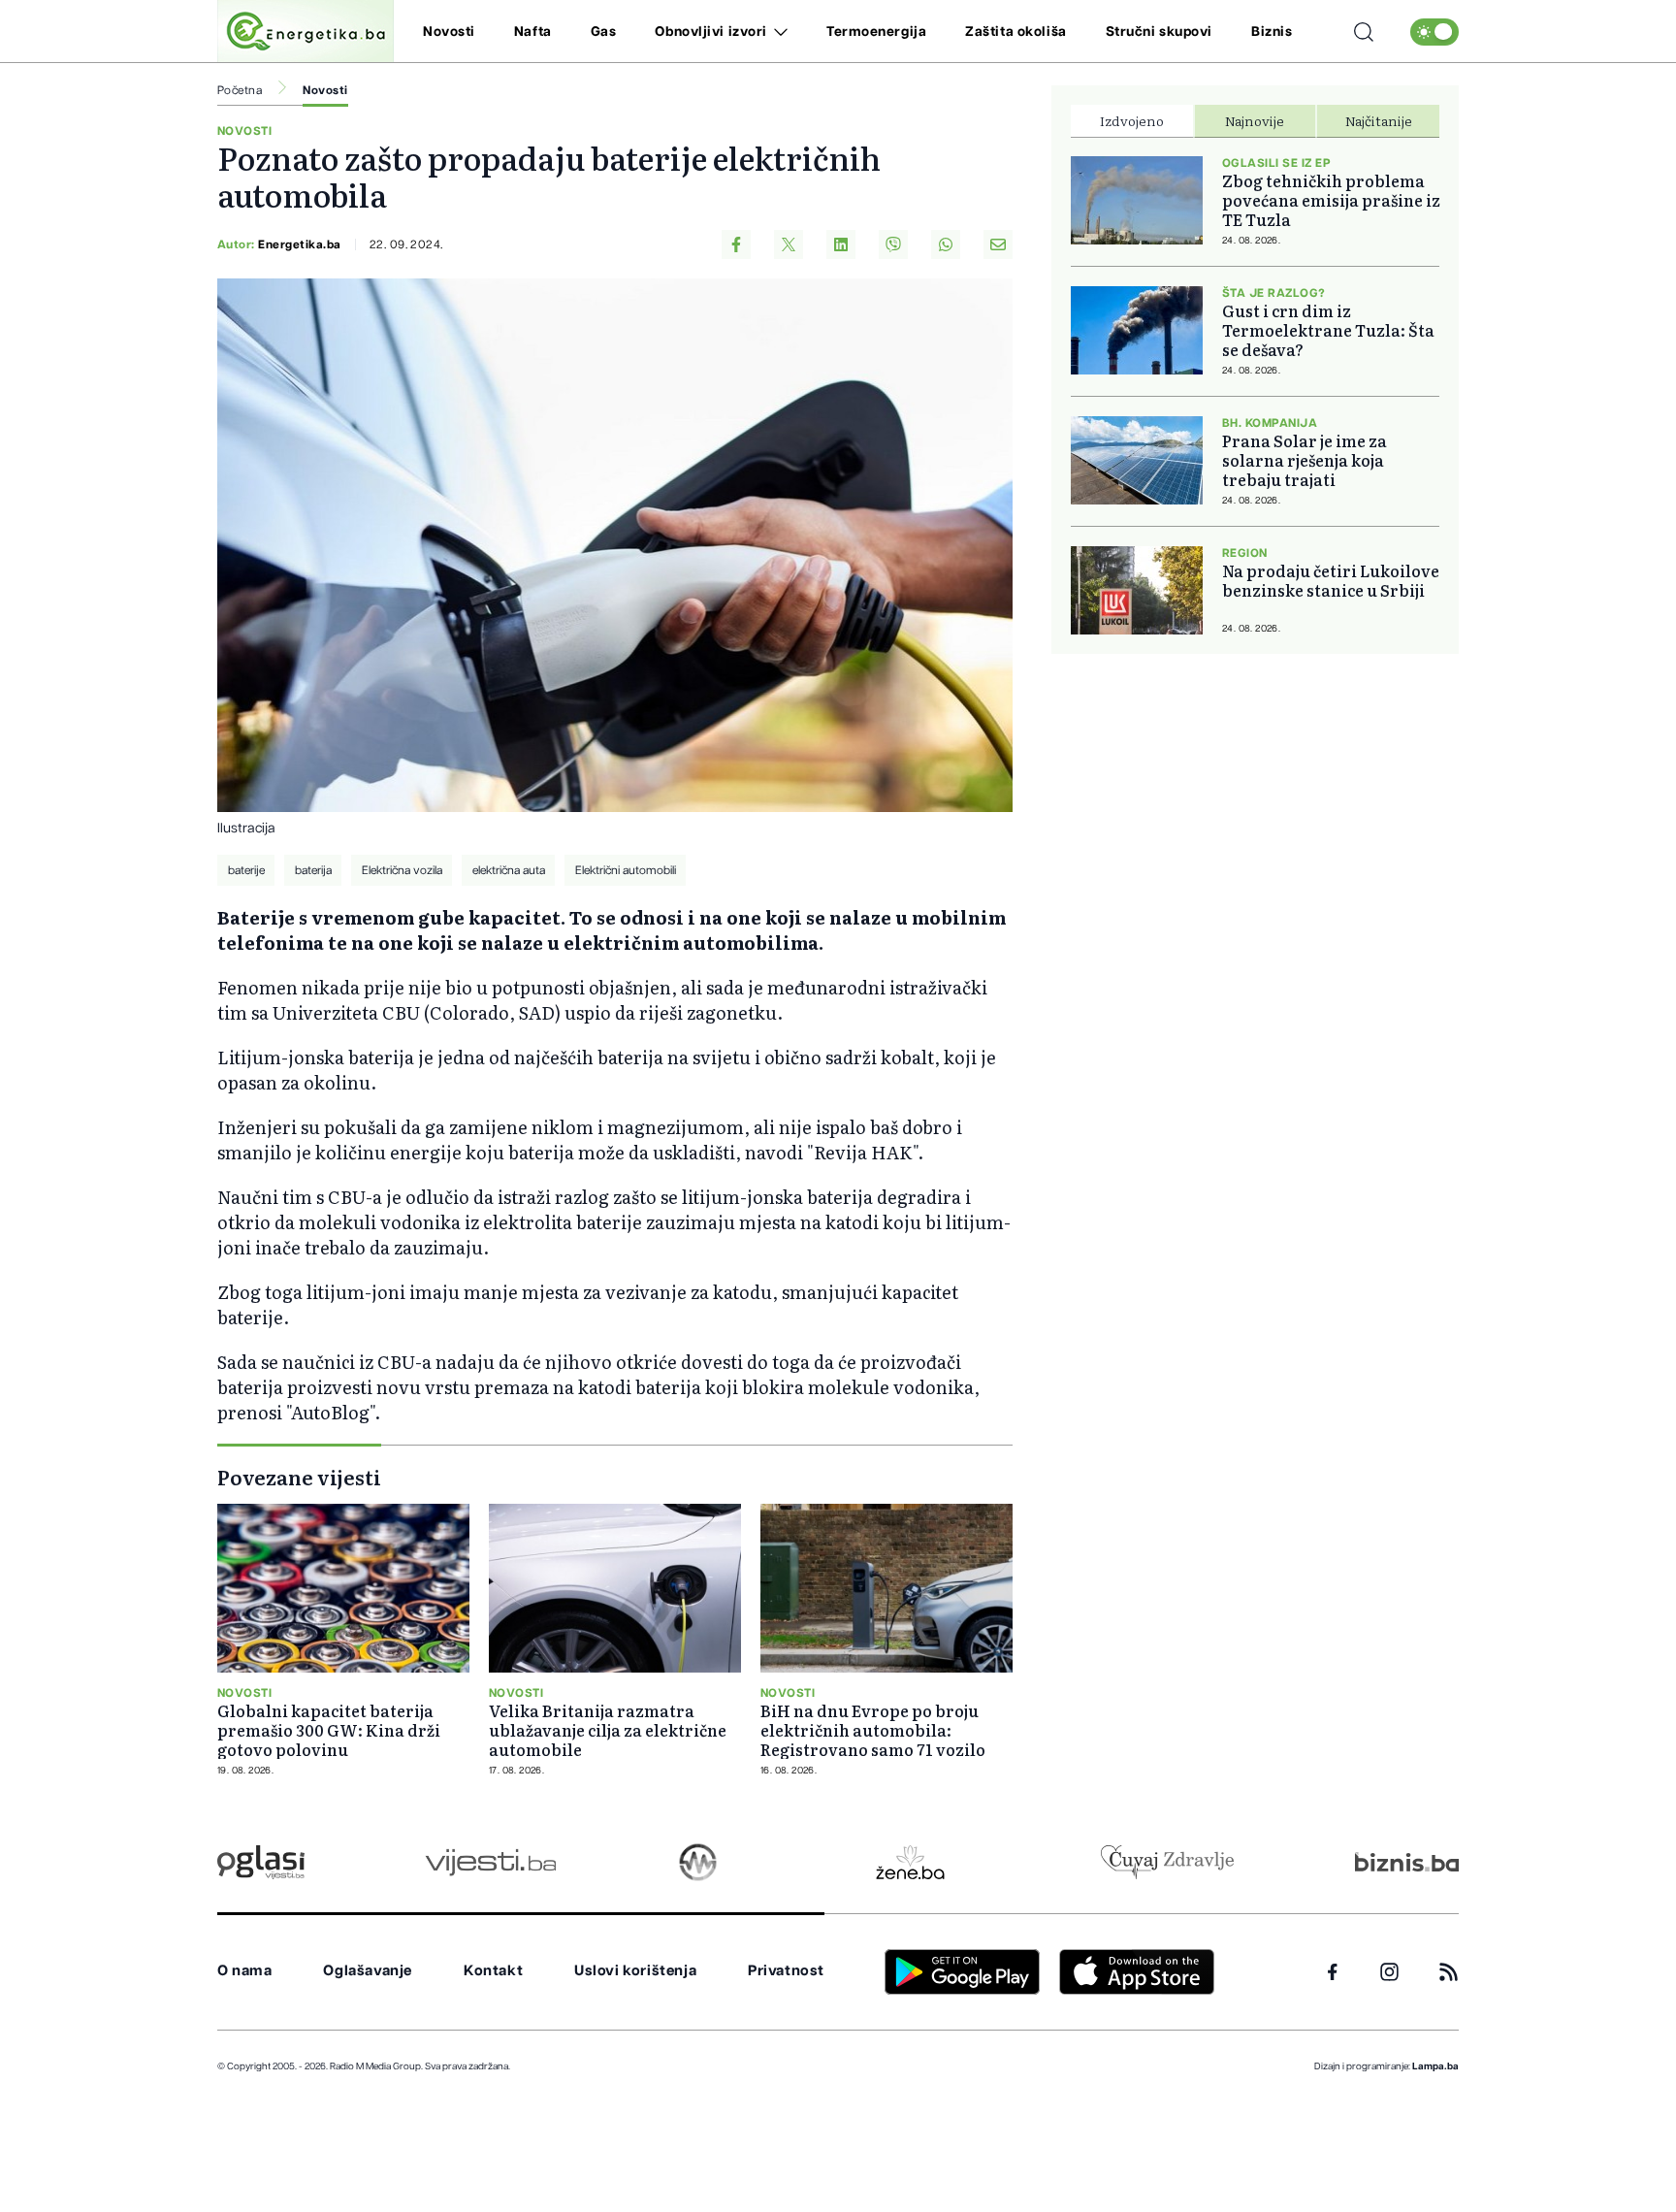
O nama (245, 1971)
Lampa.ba (1435, 2066)
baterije (246, 870)
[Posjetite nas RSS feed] (1449, 1972)
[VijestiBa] (490, 1862)
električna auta (509, 870)
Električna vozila (402, 870)
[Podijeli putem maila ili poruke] (998, 244)
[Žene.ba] (910, 1862)
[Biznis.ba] (1407, 1862)
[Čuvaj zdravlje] (1167, 1862)
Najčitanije (1379, 120)
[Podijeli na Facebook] (736, 244)
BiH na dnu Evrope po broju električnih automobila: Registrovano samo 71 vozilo (873, 1730)
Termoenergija (876, 32)
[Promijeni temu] (1434, 32)
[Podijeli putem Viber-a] (893, 244)
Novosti (449, 32)
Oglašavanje (368, 1971)
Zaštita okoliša (1015, 32)
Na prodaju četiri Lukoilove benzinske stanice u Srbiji (1331, 580)
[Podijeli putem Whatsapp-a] (946, 244)
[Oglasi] (261, 1862)
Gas (604, 32)
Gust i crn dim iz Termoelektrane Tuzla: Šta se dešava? (1328, 330)
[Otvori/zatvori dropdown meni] (777, 32)
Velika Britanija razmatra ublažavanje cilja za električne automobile (608, 1730)
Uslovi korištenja (635, 1971)
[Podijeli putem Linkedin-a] (841, 244)
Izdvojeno (1132, 120)
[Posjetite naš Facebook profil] (1333, 1972)
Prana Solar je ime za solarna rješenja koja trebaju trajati (1305, 460)
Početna (240, 90)
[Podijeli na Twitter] (789, 244)
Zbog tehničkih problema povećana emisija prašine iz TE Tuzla (1331, 200)
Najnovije (1255, 120)
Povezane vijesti (299, 1477)
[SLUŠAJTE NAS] (698, 1862)
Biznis (1272, 32)
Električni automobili (626, 870)
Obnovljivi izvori (711, 32)
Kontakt (493, 1971)
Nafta (533, 32)
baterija (313, 870)
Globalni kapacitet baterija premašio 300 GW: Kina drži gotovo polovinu (329, 1730)
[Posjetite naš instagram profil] (1389, 1972)
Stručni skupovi (1159, 32)
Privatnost (786, 1971)
